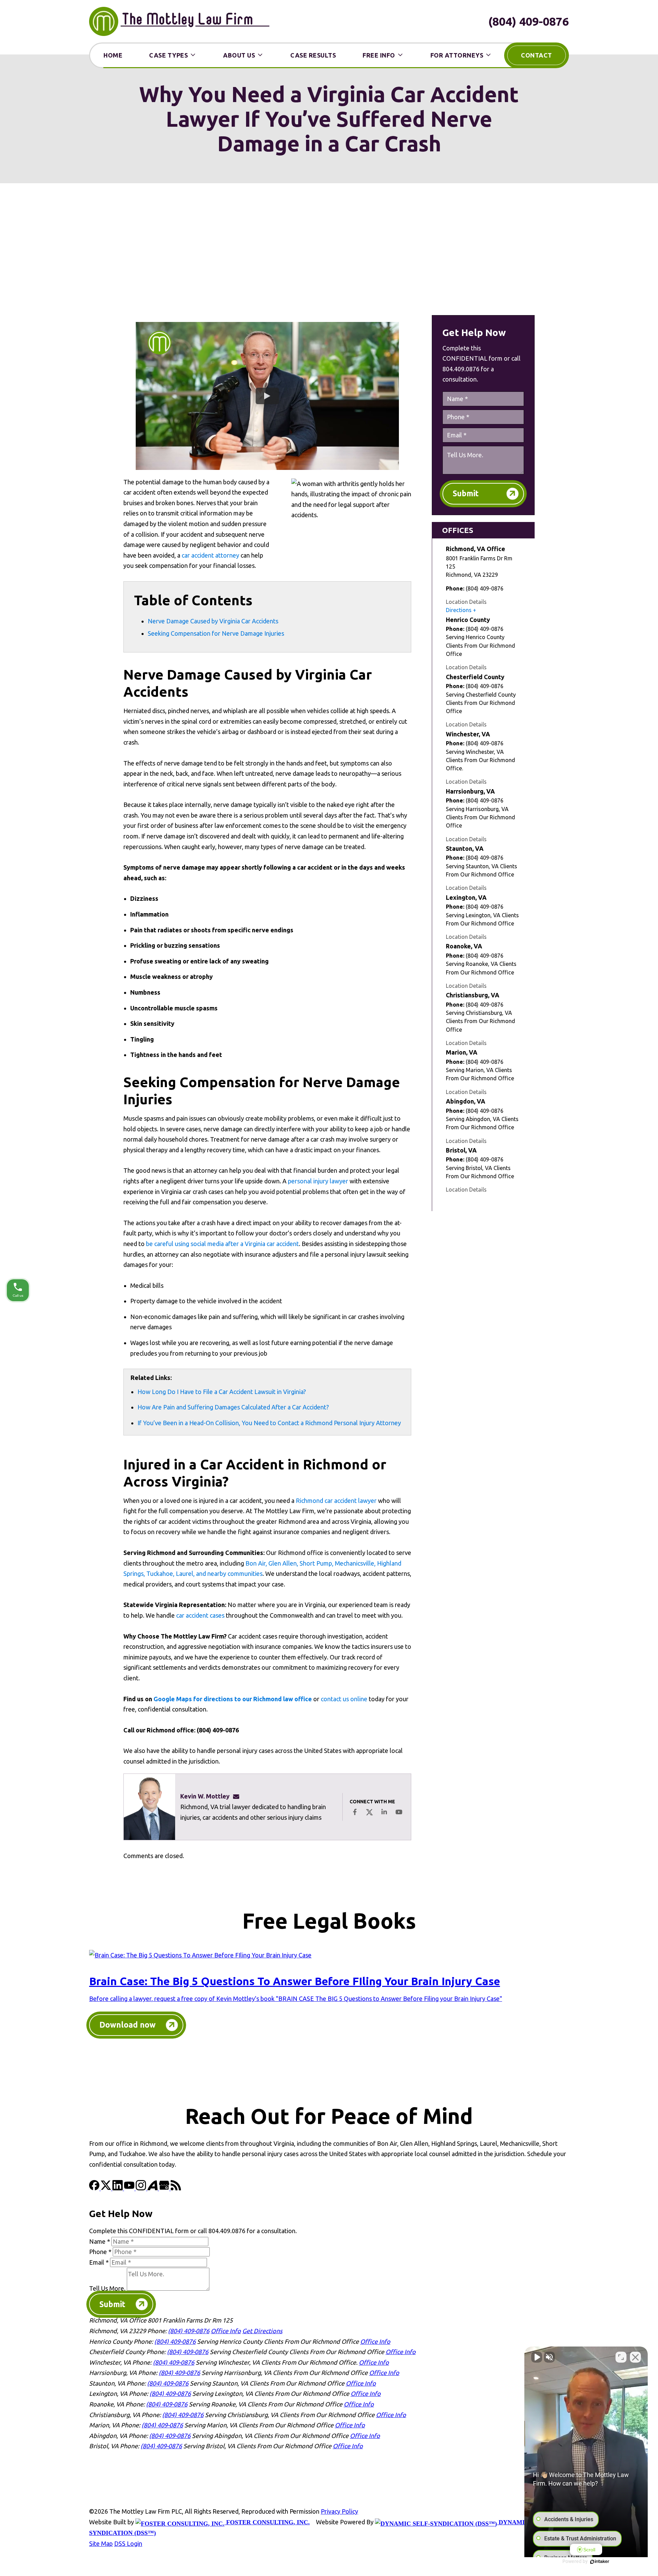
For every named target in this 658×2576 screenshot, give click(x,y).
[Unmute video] (537, 2357)
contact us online (344, 1699)
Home (113, 55)
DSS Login (128, 2543)
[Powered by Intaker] (600, 2562)
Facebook (355, 1812)
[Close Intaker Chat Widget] (635, 2357)
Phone (100, 2252)
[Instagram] (142, 2188)
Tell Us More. (107, 2288)
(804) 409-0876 (529, 21)
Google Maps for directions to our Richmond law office (233, 1699)
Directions (459, 610)
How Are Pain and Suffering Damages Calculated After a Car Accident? (233, 1407)
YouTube (399, 1812)
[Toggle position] (621, 2357)
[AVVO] (153, 2188)
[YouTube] (130, 2188)
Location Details (466, 602)
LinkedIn (384, 1812)
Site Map (101, 2543)
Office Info (226, 2331)
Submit (466, 493)
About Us (239, 55)
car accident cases (200, 1615)
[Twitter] (107, 2188)
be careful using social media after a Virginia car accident (222, 1244)
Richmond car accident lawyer (336, 1501)
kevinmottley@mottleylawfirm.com (238, 1796)
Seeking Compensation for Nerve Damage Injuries (216, 633)
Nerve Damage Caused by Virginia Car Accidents (213, 621)
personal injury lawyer (318, 1181)
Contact (537, 55)
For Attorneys (457, 55)
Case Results (313, 55)
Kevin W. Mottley (205, 1796)
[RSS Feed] (176, 2188)
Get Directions (262, 2331)
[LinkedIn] (118, 2188)
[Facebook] (95, 2188)
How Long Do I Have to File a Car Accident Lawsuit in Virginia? (222, 1392)
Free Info (379, 55)
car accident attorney (210, 555)
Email (99, 2262)
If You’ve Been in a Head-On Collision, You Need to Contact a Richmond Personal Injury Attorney (269, 1423)
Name (100, 2241)
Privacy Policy (339, 2511)
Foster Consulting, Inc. (267, 2522)
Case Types (168, 55)
